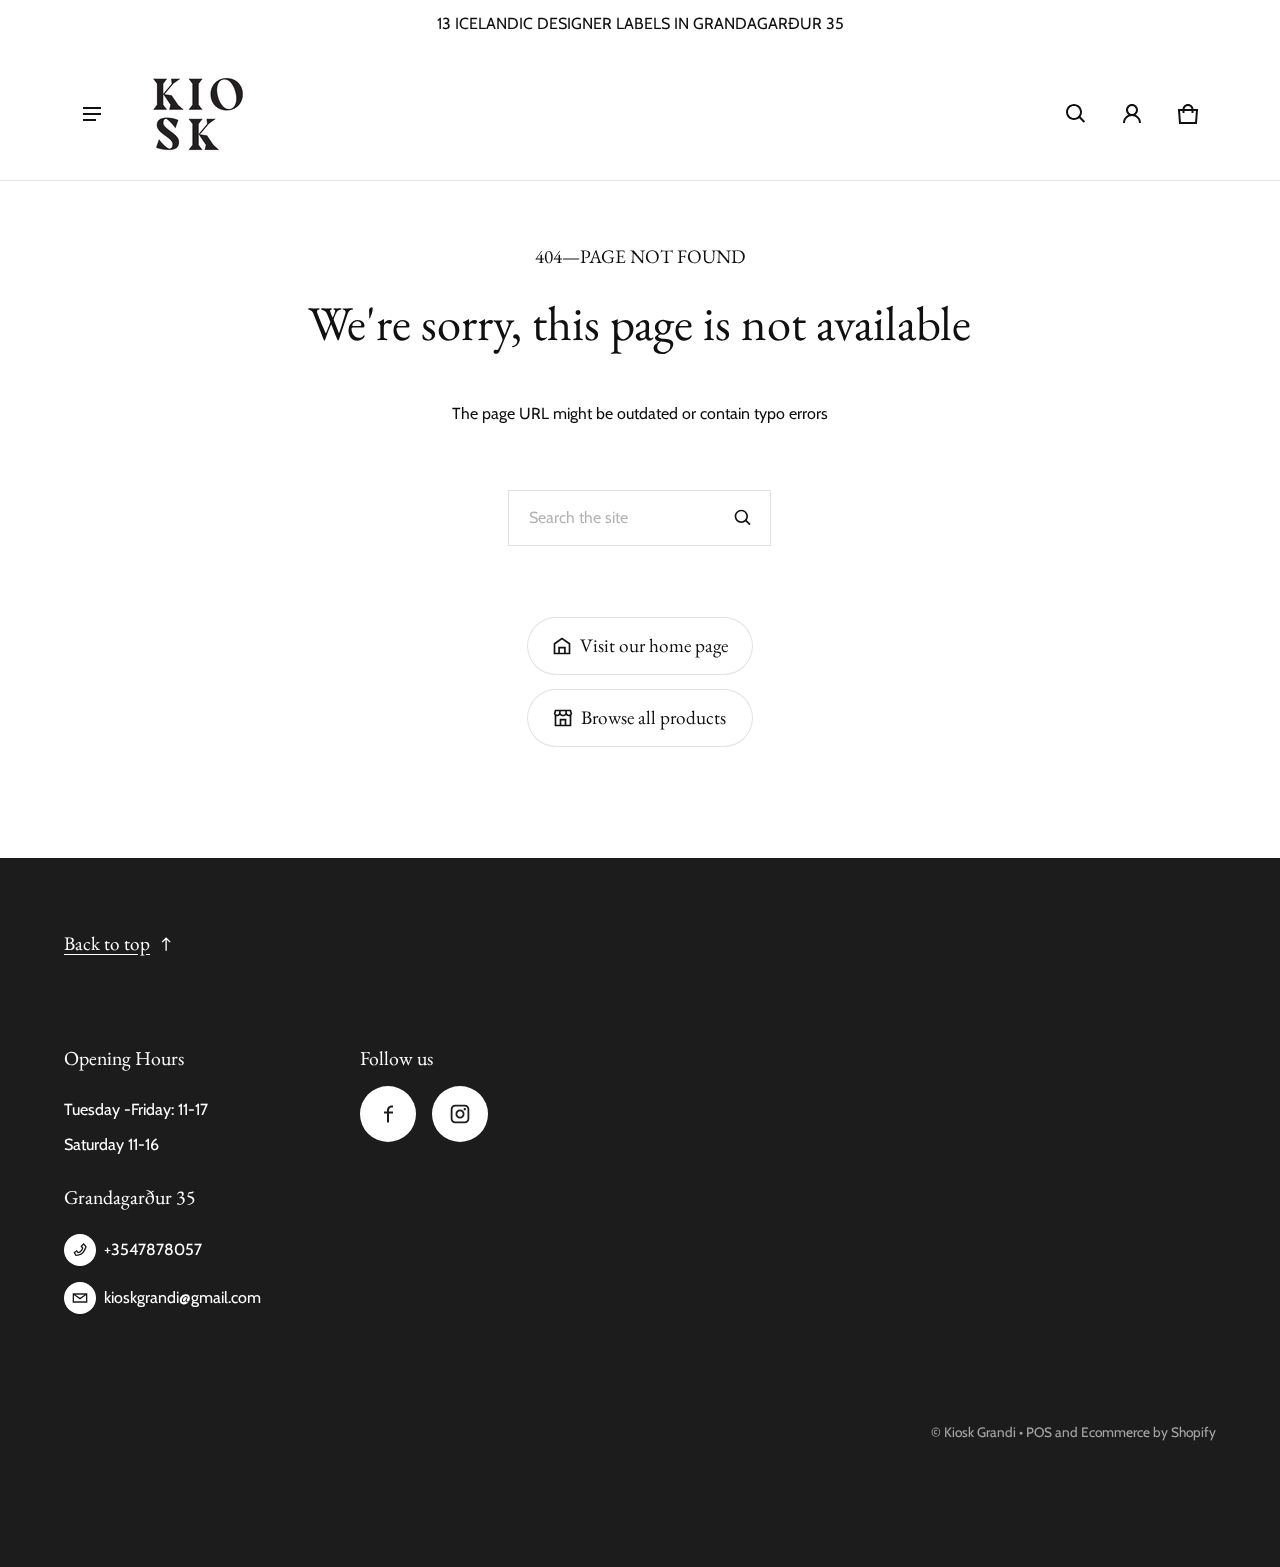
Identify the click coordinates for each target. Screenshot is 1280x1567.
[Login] (1132, 114)
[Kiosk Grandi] (198, 114)
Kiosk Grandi (980, 1432)
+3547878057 (153, 1249)
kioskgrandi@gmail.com (182, 1297)
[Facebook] (388, 1114)
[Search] (743, 518)
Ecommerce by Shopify (1148, 1432)
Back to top (107, 943)
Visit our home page (654, 645)
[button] (1076, 114)
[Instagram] (460, 1114)
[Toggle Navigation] (92, 114)
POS (1039, 1432)
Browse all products (653, 717)
